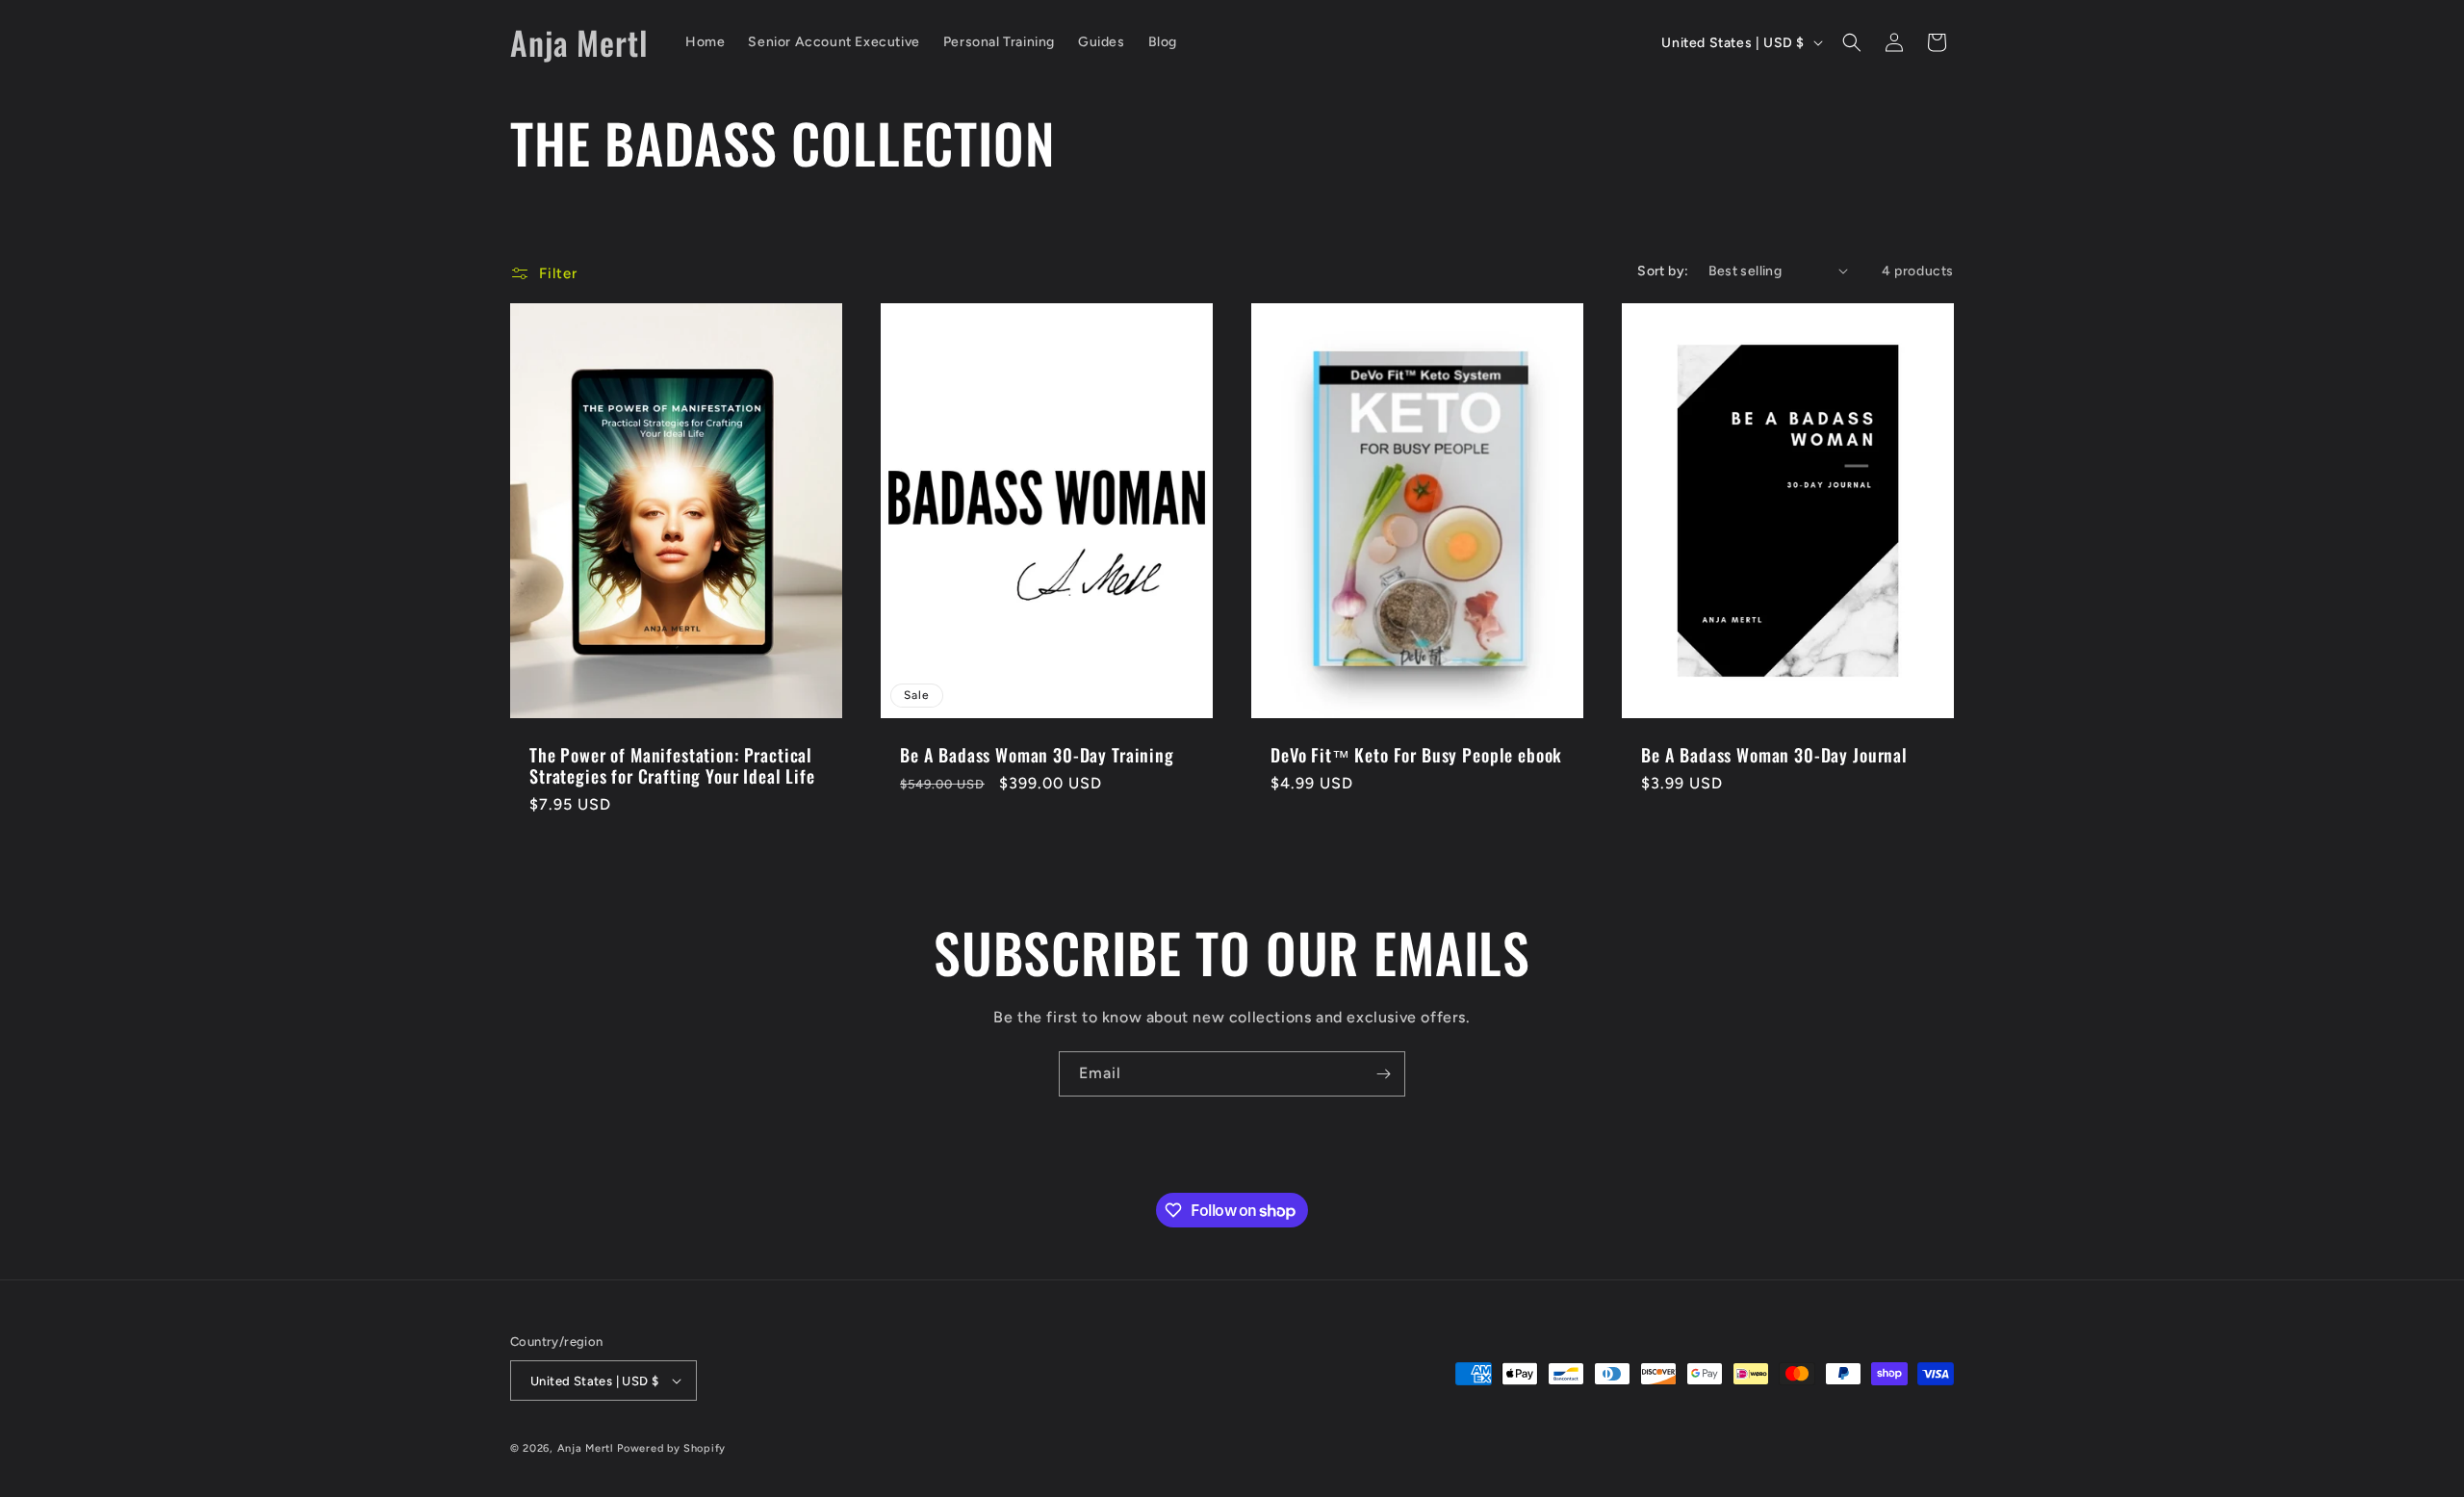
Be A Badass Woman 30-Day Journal (1774, 755)
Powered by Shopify (671, 1448)
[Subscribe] (1383, 1074)
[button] (1852, 42)
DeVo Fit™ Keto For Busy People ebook (1416, 755)
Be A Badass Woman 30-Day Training (1037, 755)
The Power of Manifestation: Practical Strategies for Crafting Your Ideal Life (672, 765)
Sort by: (1663, 271)
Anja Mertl (586, 1448)
